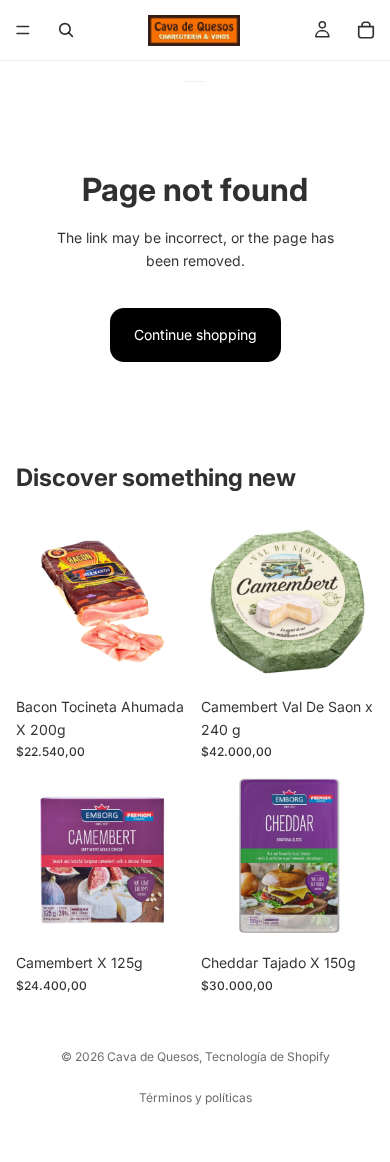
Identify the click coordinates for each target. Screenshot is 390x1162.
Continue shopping (195, 334)
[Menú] (23, 30)
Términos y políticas (195, 1097)
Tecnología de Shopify (267, 1056)
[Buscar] (66, 30)
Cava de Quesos (153, 1056)
